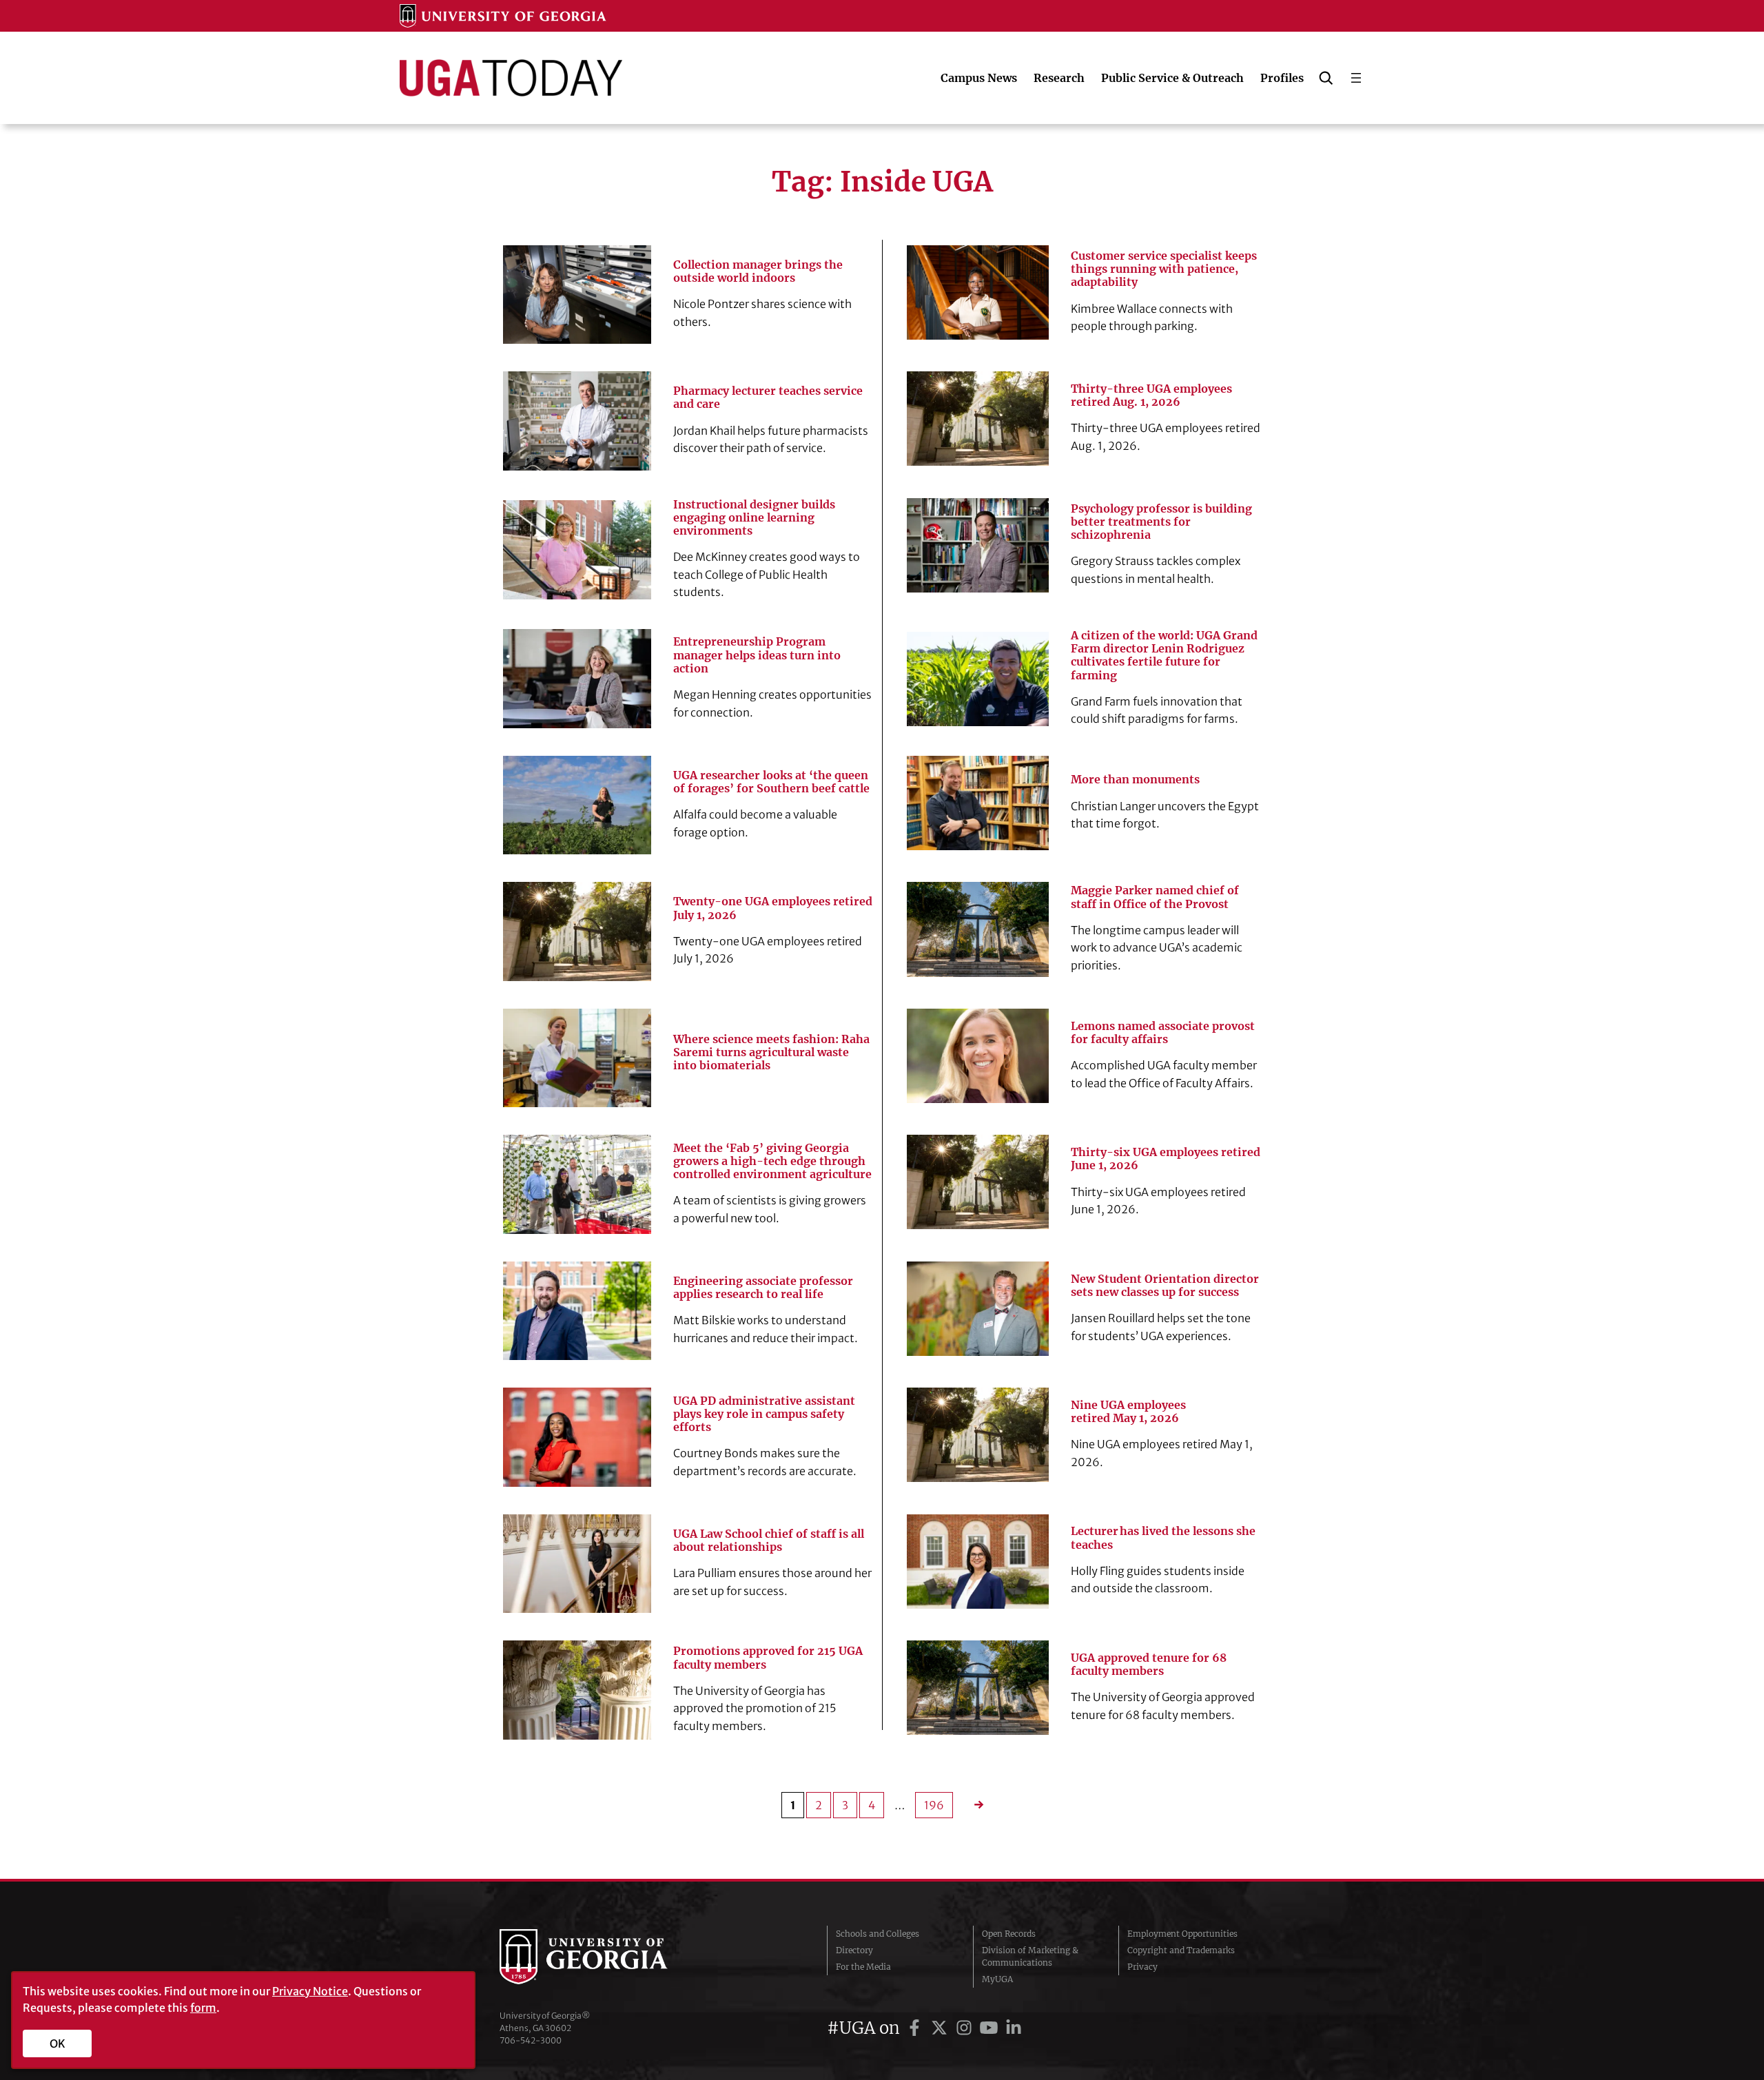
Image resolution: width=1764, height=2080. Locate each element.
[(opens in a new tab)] (978, 679)
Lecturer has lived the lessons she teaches (1163, 1538)
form (203, 2008)
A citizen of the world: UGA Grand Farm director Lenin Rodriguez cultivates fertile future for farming (1164, 656)
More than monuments (1135, 780)
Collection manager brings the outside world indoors (758, 271)
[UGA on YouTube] (991, 2028)
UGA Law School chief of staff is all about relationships (769, 1541)
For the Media (863, 1967)
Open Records (1009, 1934)
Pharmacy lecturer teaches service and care (768, 398)
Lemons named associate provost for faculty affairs (1163, 1033)
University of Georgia (603, 1957)
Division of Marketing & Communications (1030, 1956)
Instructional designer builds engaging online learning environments (754, 518)
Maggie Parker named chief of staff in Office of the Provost (1155, 897)
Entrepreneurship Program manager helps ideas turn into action (757, 655)
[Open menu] (1356, 78)
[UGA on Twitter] (941, 2028)
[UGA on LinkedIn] (1014, 2028)
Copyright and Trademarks (1181, 1950)
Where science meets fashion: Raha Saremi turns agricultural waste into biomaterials (771, 1052)
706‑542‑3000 (531, 2040)
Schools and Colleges (878, 1934)
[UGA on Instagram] (966, 2028)
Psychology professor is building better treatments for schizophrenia (1161, 522)
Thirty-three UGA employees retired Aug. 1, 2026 (1151, 395)
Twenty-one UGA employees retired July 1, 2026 (773, 908)
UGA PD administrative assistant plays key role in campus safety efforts (764, 1414)
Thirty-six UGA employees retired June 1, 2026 (1166, 1159)
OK (58, 2043)
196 (934, 1805)
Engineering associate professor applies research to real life (763, 1288)
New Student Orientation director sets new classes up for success (1165, 1286)
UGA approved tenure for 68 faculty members (1149, 1665)
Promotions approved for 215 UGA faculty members (768, 1658)
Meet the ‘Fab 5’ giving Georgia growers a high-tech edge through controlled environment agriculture (772, 1161)
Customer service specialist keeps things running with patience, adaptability (1164, 269)
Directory (854, 1950)
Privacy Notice (310, 1991)
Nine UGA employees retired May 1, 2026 (1128, 1412)
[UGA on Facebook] (916, 2028)
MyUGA (997, 1979)
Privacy (1142, 1967)
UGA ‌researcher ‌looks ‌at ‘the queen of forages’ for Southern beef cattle (771, 782)
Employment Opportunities (1182, 1934)
